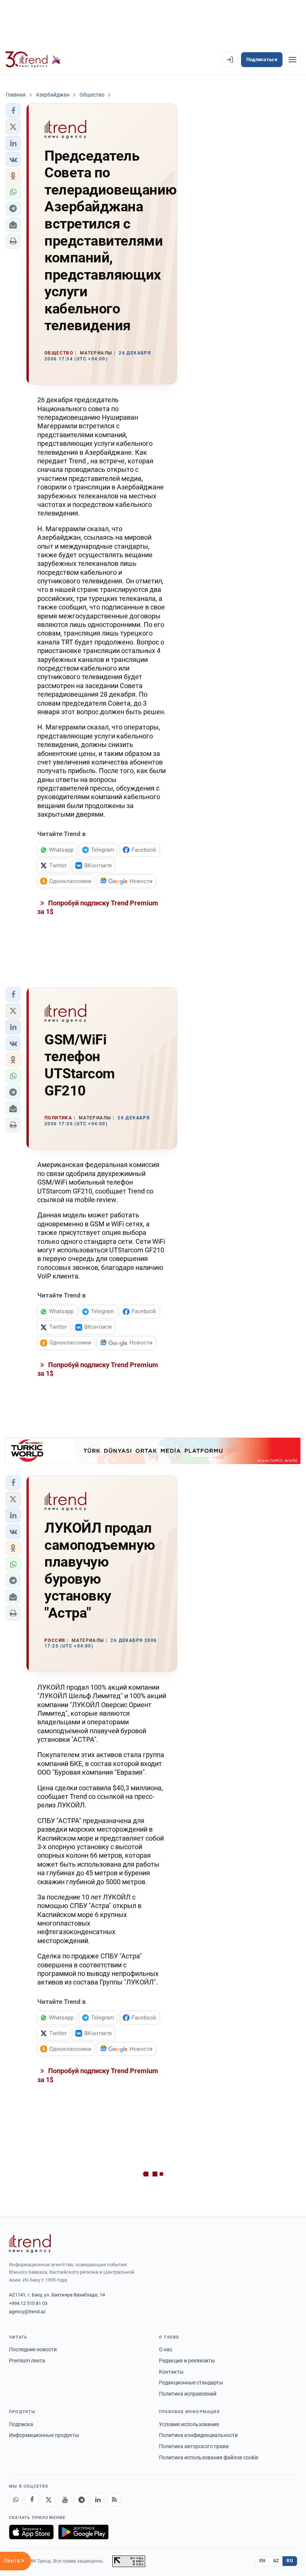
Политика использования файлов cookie (209, 2457)
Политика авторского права (194, 2446)
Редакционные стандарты (191, 2383)
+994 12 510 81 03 (28, 2303)
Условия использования (189, 2424)
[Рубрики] (293, 60)
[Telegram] (81, 2500)
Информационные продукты (44, 2435)
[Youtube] (65, 2500)
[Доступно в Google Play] (83, 2532)
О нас (166, 2349)
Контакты (171, 2372)
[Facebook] (32, 2500)
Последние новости (33, 2349)
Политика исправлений (188, 2394)
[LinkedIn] (98, 2500)
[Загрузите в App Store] (31, 2532)
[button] (13, 111)
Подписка (21, 2424)
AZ (276, 2561)
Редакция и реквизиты (187, 2361)
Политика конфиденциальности (198, 2435)
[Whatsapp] (16, 2500)
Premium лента (27, 2361)
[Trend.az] (33, 60)
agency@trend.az (27, 2312)
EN (262, 2561)
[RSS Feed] (114, 2500)
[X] (49, 2500)
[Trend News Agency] (30, 2244)
